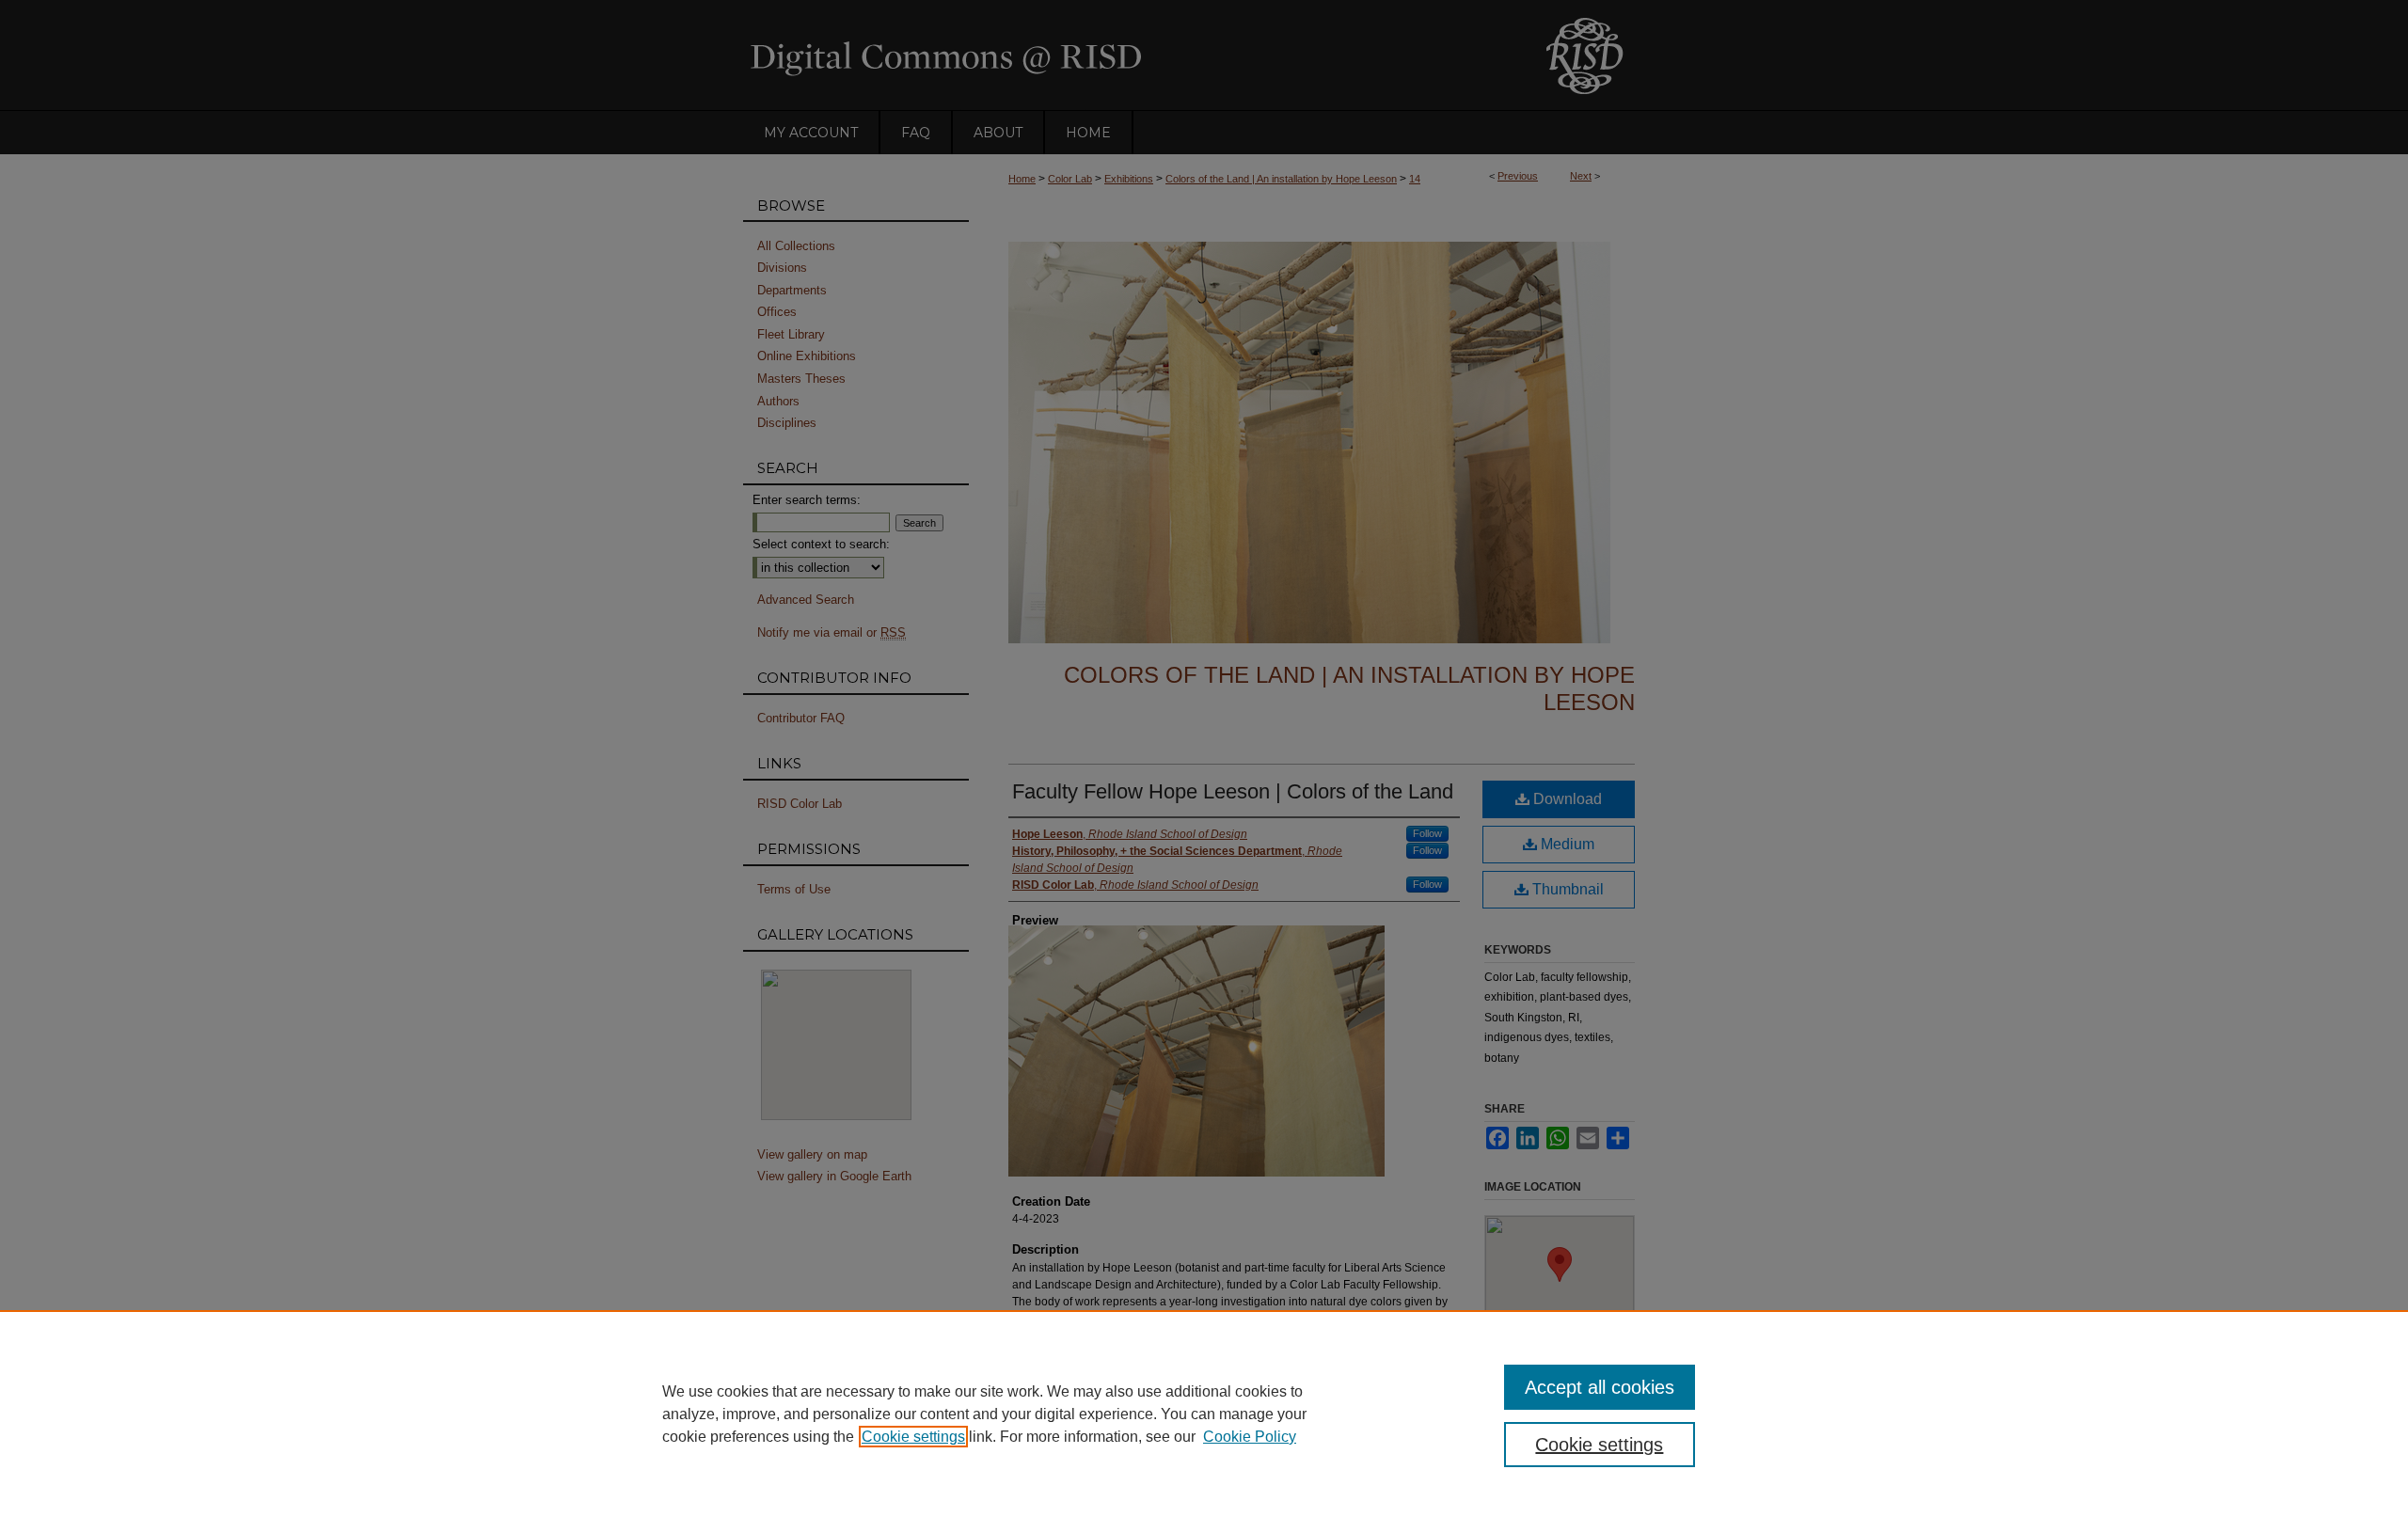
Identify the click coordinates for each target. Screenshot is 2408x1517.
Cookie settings (913, 1437)
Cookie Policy (1250, 1437)
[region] (1204, 1414)
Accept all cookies (1600, 1387)
